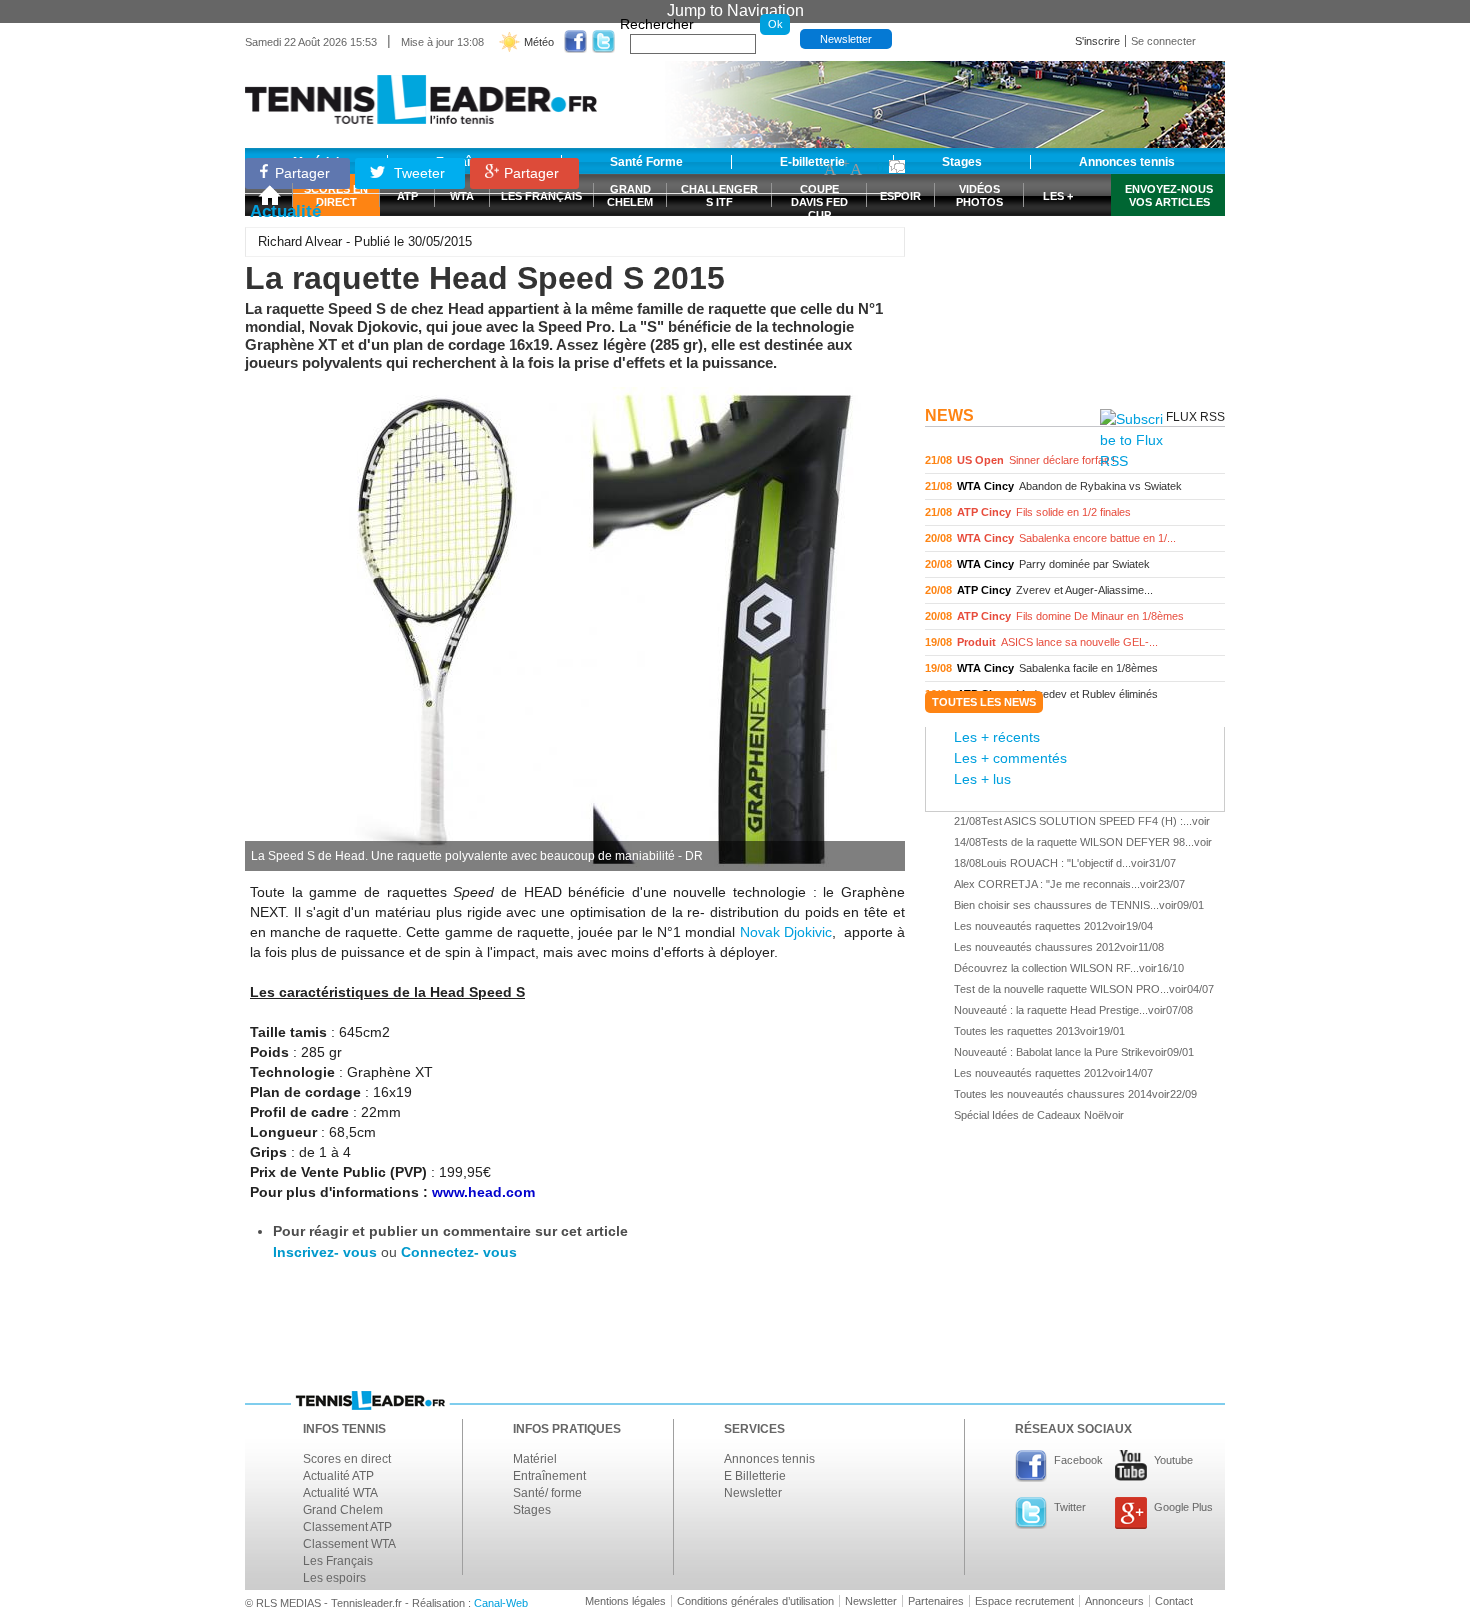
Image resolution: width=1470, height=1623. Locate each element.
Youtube (1173, 1460)
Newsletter (846, 39)
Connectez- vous (459, 1252)
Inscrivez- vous (325, 1252)
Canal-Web (501, 1603)
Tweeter (417, 173)
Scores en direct (347, 1459)
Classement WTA (349, 1544)
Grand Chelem (343, 1510)
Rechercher (657, 24)
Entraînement (549, 1476)
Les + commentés (1010, 758)
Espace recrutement (1024, 1601)
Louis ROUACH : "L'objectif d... (1056, 863)
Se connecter (1163, 41)
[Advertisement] (1075, 273)
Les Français (338, 1561)
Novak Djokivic (786, 932)
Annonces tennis (769, 1459)
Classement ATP (347, 1527)
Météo (539, 42)
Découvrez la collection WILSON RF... (1046, 968)
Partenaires (936, 1601)
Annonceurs (1114, 1601)
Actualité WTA (340, 1493)
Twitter (1070, 1507)
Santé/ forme (547, 1493)
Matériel (535, 1459)
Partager (302, 173)
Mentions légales (625, 1601)
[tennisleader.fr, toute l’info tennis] (421, 92)
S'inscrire (1097, 41)
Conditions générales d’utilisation (755, 1601)
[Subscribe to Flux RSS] (1131, 440)
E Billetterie (755, 1476)
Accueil (269, 195)
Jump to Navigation (735, 10)
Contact (1174, 1601)
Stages (532, 1510)
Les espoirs (334, 1578)
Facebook (1078, 1460)
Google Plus (1183, 1507)
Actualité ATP (338, 1476)
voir (1075, 460)
